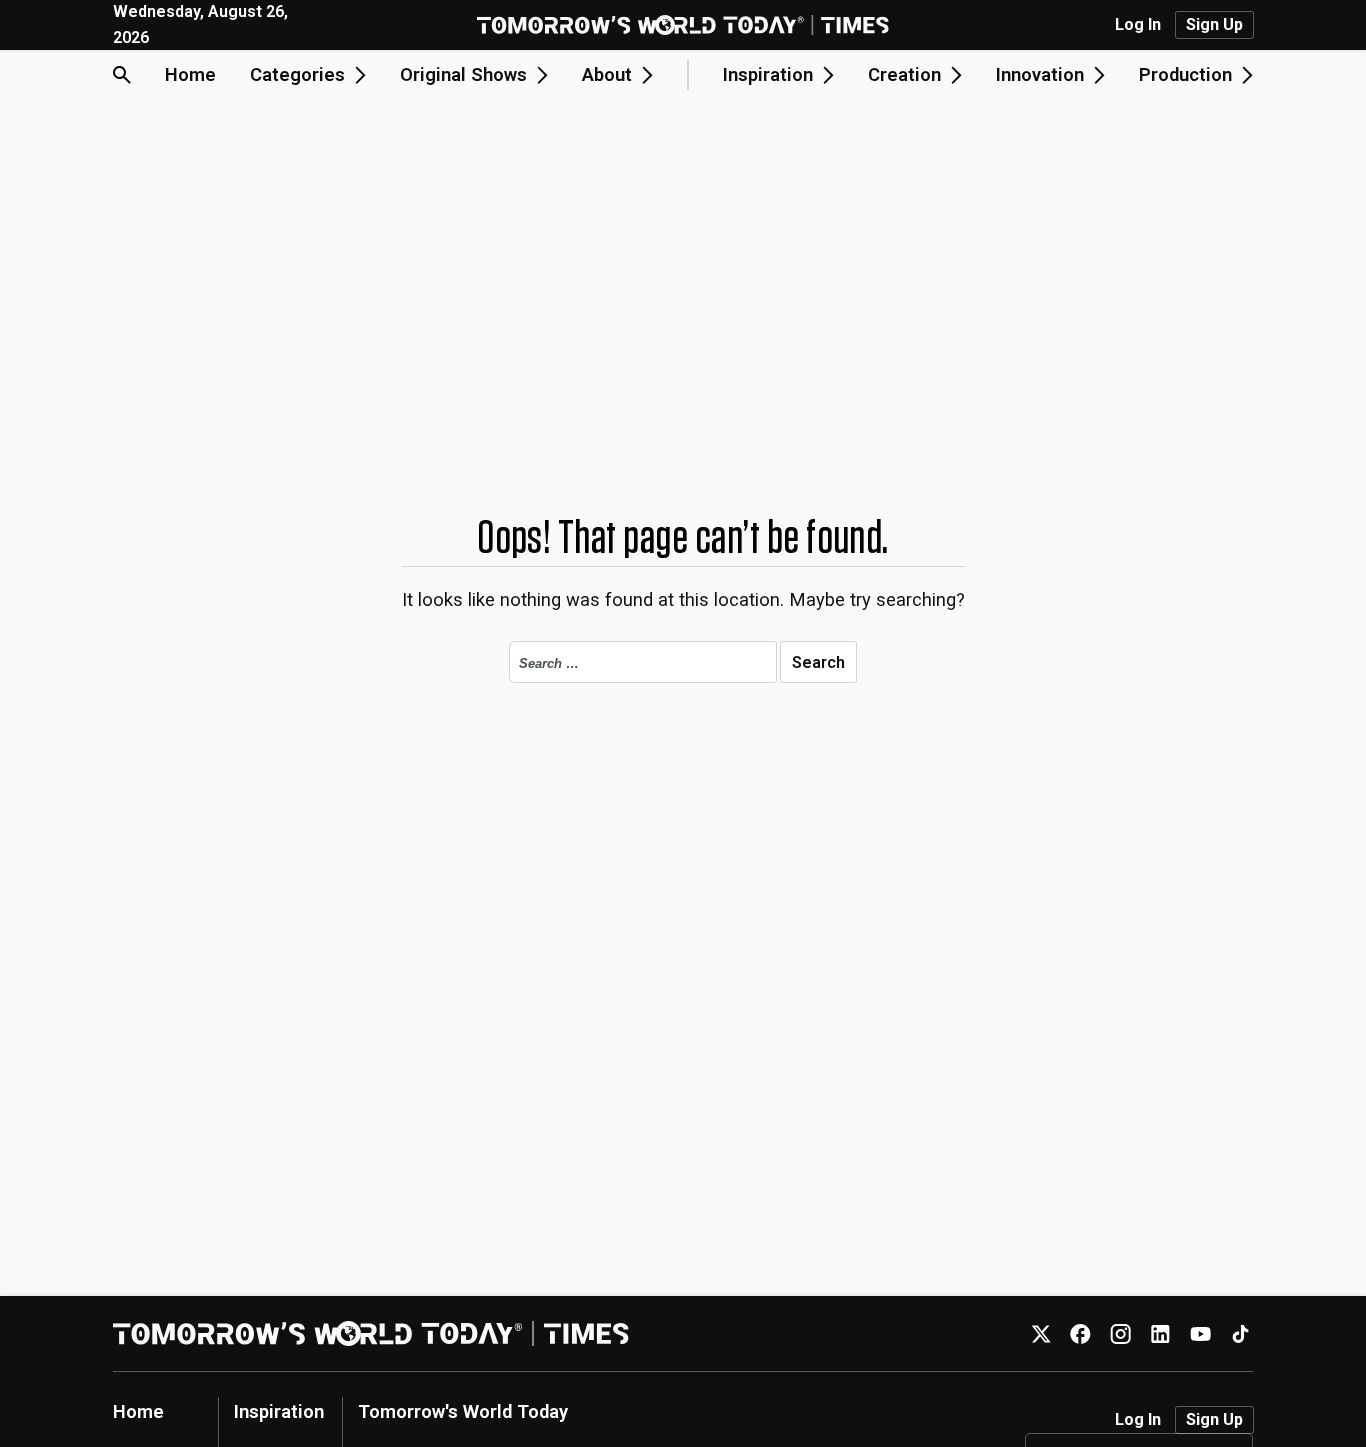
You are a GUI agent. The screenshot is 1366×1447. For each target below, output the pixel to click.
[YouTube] (1200, 1333)
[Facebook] (1080, 1333)
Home (190, 74)
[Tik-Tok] (1240, 1333)
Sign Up (1214, 24)
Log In (1138, 25)
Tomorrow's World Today (463, 1411)
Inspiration (279, 1411)
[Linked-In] (1160, 1333)
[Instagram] (1120, 1333)
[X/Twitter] (1040, 1333)
